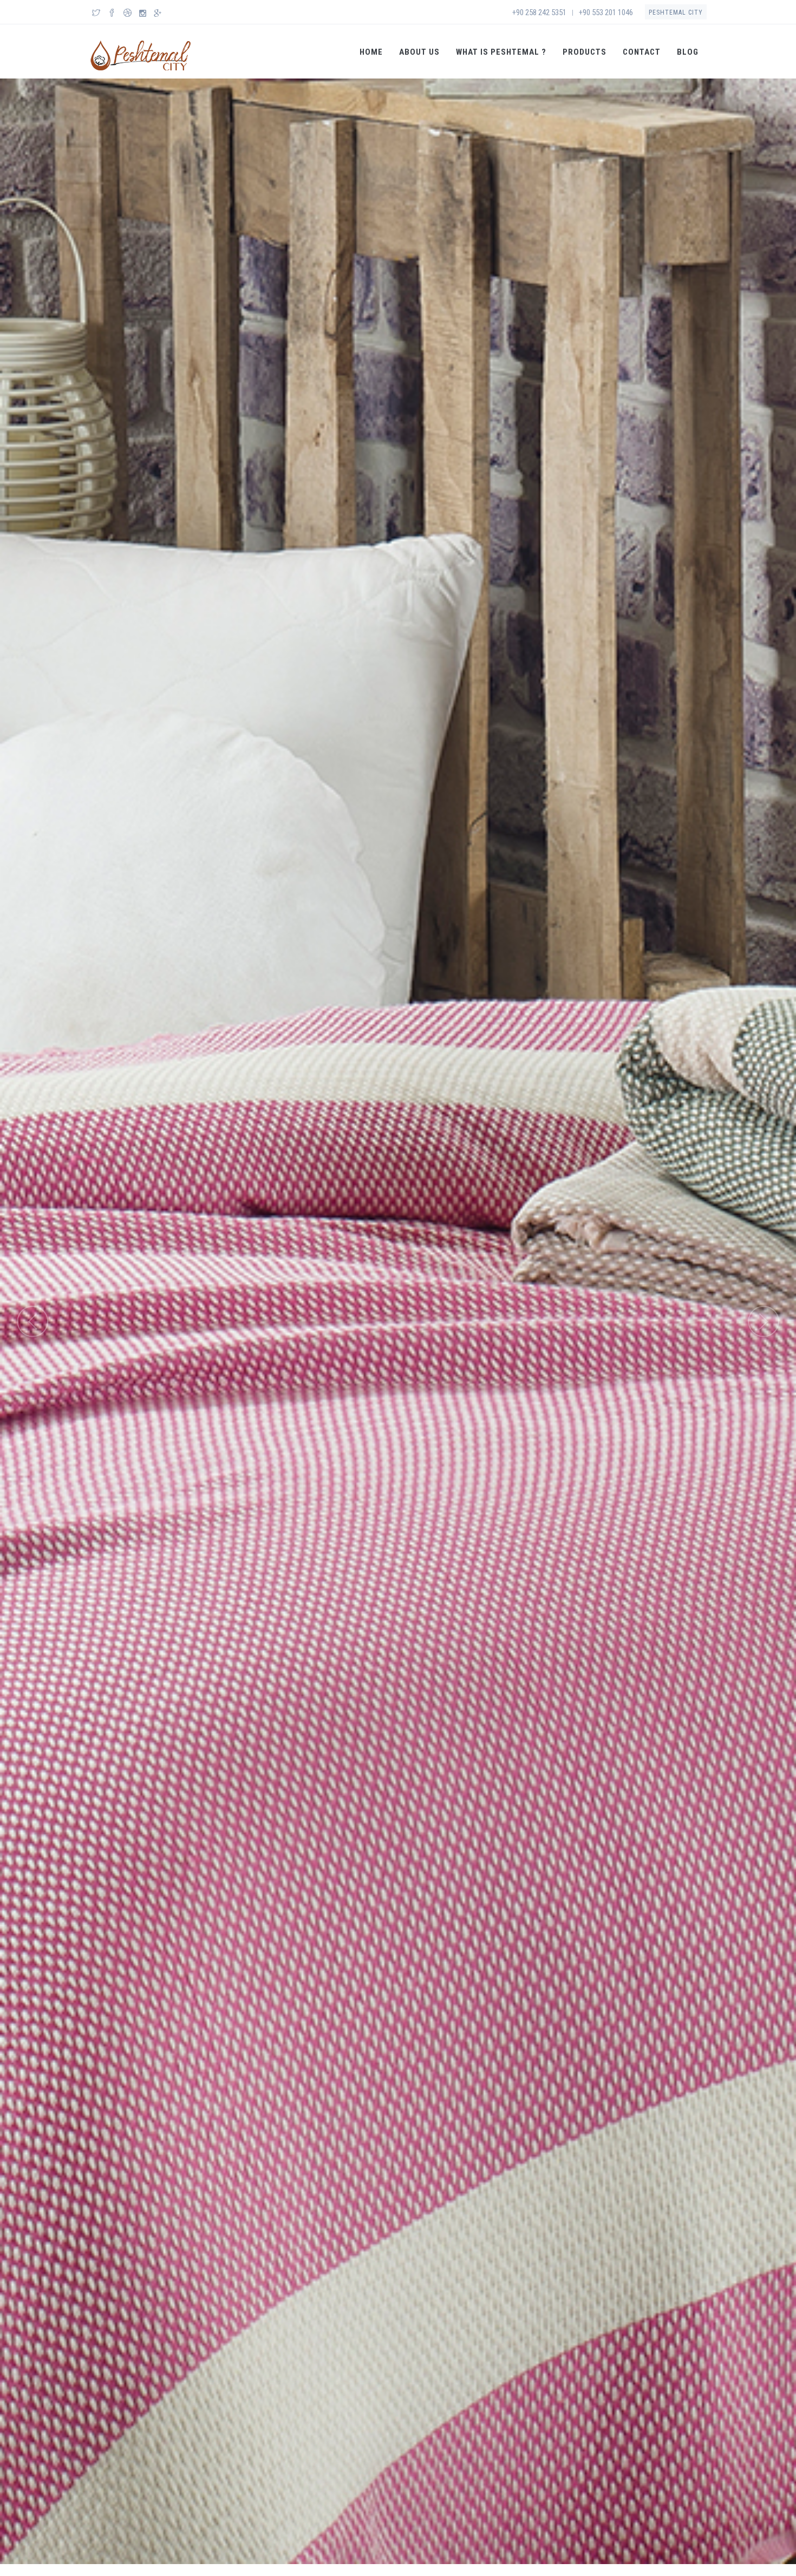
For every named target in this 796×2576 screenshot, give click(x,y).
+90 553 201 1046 (606, 12)
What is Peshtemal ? (501, 52)
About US (419, 52)
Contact (642, 52)
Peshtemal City (676, 12)
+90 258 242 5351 (539, 12)
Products (585, 52)
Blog (688, 52)
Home (371, 52)
